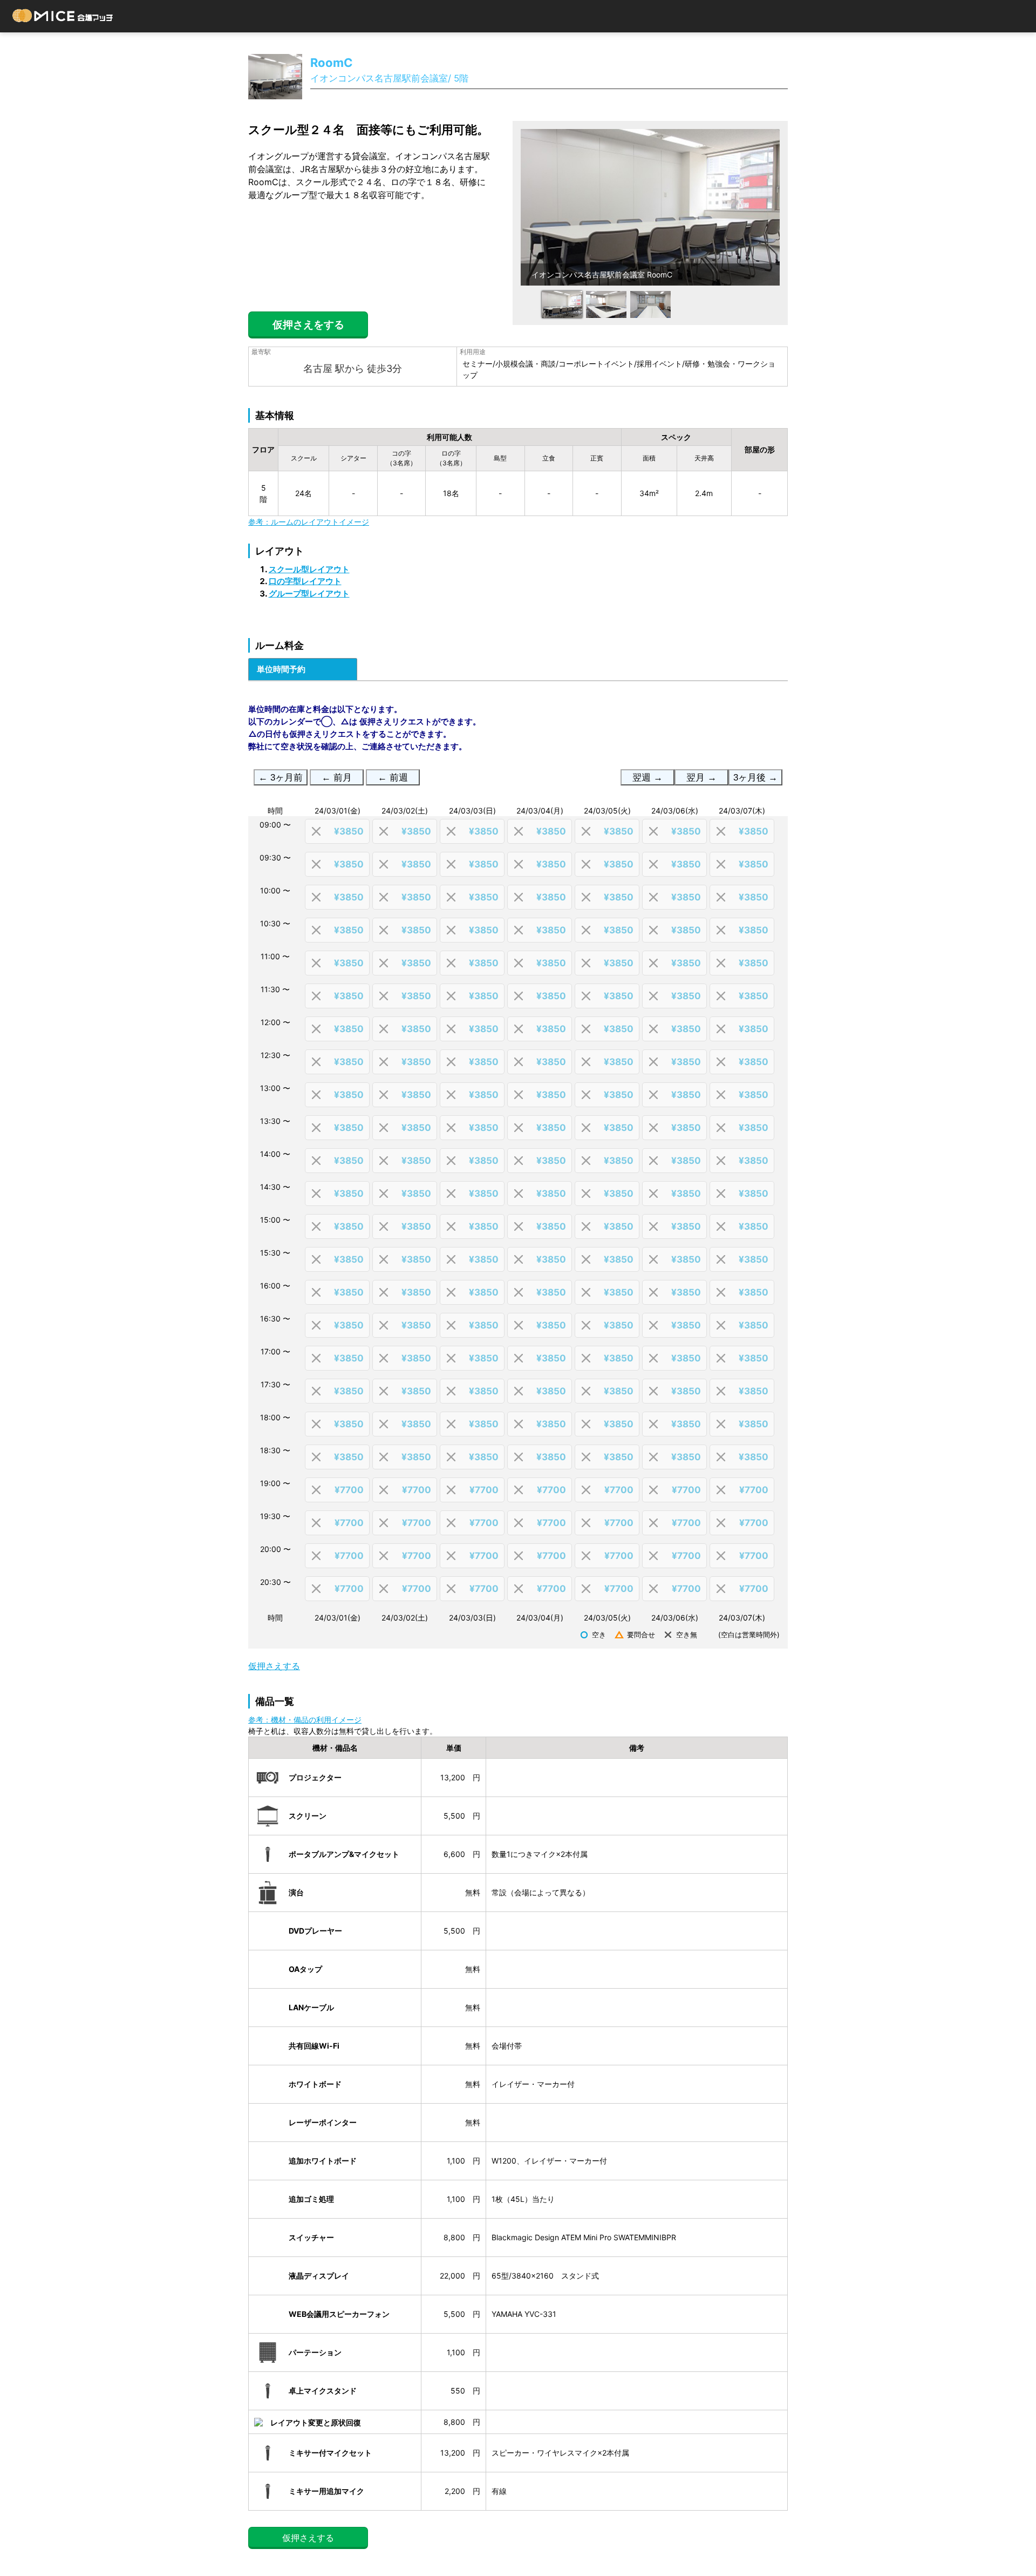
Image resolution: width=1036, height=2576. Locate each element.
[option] (650, 207)
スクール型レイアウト (309, 569)
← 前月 (337, 778)
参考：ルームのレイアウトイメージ (309, 522)
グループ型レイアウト (309, 594)
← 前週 (393, 778)
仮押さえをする (308, 325)
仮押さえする (274, 1666)
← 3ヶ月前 (281, 778)
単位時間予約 (281, 669)
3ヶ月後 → (755, 778)
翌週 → (647, 778)
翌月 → (701, 778)
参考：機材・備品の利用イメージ (305, 1720)
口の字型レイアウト (305, 581)
